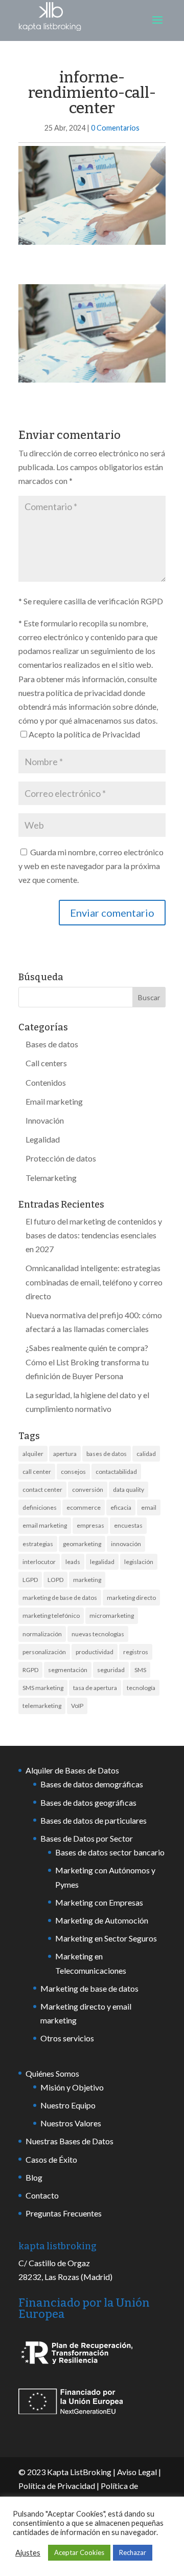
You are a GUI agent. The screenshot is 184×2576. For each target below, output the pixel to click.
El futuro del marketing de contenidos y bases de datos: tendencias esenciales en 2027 (94, 1235)
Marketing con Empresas (99, 1902)
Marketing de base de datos (89, 1988)
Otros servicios (67, 2038)
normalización (42, 1634)
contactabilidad (116, 1472)
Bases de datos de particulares (94, 1820)
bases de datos (107, 1454)
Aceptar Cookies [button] (79, 2552)
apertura (65, 1454)
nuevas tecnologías (98, 1634)
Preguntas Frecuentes (64, 2213)
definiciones (40, 1507)
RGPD (30, 1670)
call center (37, 1472)
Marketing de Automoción (102, 1920)
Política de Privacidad (57, 2486)
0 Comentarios (115, 128)
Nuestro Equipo (68, 2105)
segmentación (68, 1670)
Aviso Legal (137, 2472)
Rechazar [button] (133, 2552)
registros (136, 1652)
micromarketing (112, 1616)
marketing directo (131, 1598)
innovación (126, 1544)
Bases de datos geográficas (88, 1802)
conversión (88, 1490)
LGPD (30, 1580)
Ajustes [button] (28, 2553)
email (149, 1507)
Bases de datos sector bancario (110, 1852)
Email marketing (54, 1101)
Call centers (46, 1063)
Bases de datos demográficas (92, 1784)
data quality (129, 1490)
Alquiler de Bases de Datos (72, 1770)
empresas (90, 1525)
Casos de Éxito (51, 2159)
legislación (139, 1562)
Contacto (42, 2195)
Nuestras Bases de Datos (70, 2141)
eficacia (121, 1507)
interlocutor (39, 1562)
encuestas (128, 1525)
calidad (146, 1454)
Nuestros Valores (71, 2123)
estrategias (38, 1544)
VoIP (77, 1706)
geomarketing (82, 1544)
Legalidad (43, 1139)
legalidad (102, 1562)
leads (73, 1562)
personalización (44, 1652)
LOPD (55, 1580)
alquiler (33, 1454)
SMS (140, 1670)
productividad (95, 1652)
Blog (34, 2177)
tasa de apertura (95, 1688)
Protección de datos (61, 1158)
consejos (73, 1472)
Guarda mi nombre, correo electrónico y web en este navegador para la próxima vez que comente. (91, 866)
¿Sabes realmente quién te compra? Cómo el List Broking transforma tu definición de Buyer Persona (87, 1361)
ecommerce (84, 1507)
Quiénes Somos (52, 2073)
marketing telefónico (51, 1616)
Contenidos (46, 1082)
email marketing (45, 1525)
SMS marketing (43, 1688)
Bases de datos (52, 1044)
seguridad (111, 1670)
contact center (42, 1490)
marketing (87, 1580)
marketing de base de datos (60, 1598)
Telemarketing (51, 1178)
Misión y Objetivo (72, 2087)
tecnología (141, 1688)
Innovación (45, 1120)
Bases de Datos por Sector (87, 1838)
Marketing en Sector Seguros (106, 1938)
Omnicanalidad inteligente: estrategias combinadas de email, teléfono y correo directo (94, 1282)
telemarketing (42, 1706)
